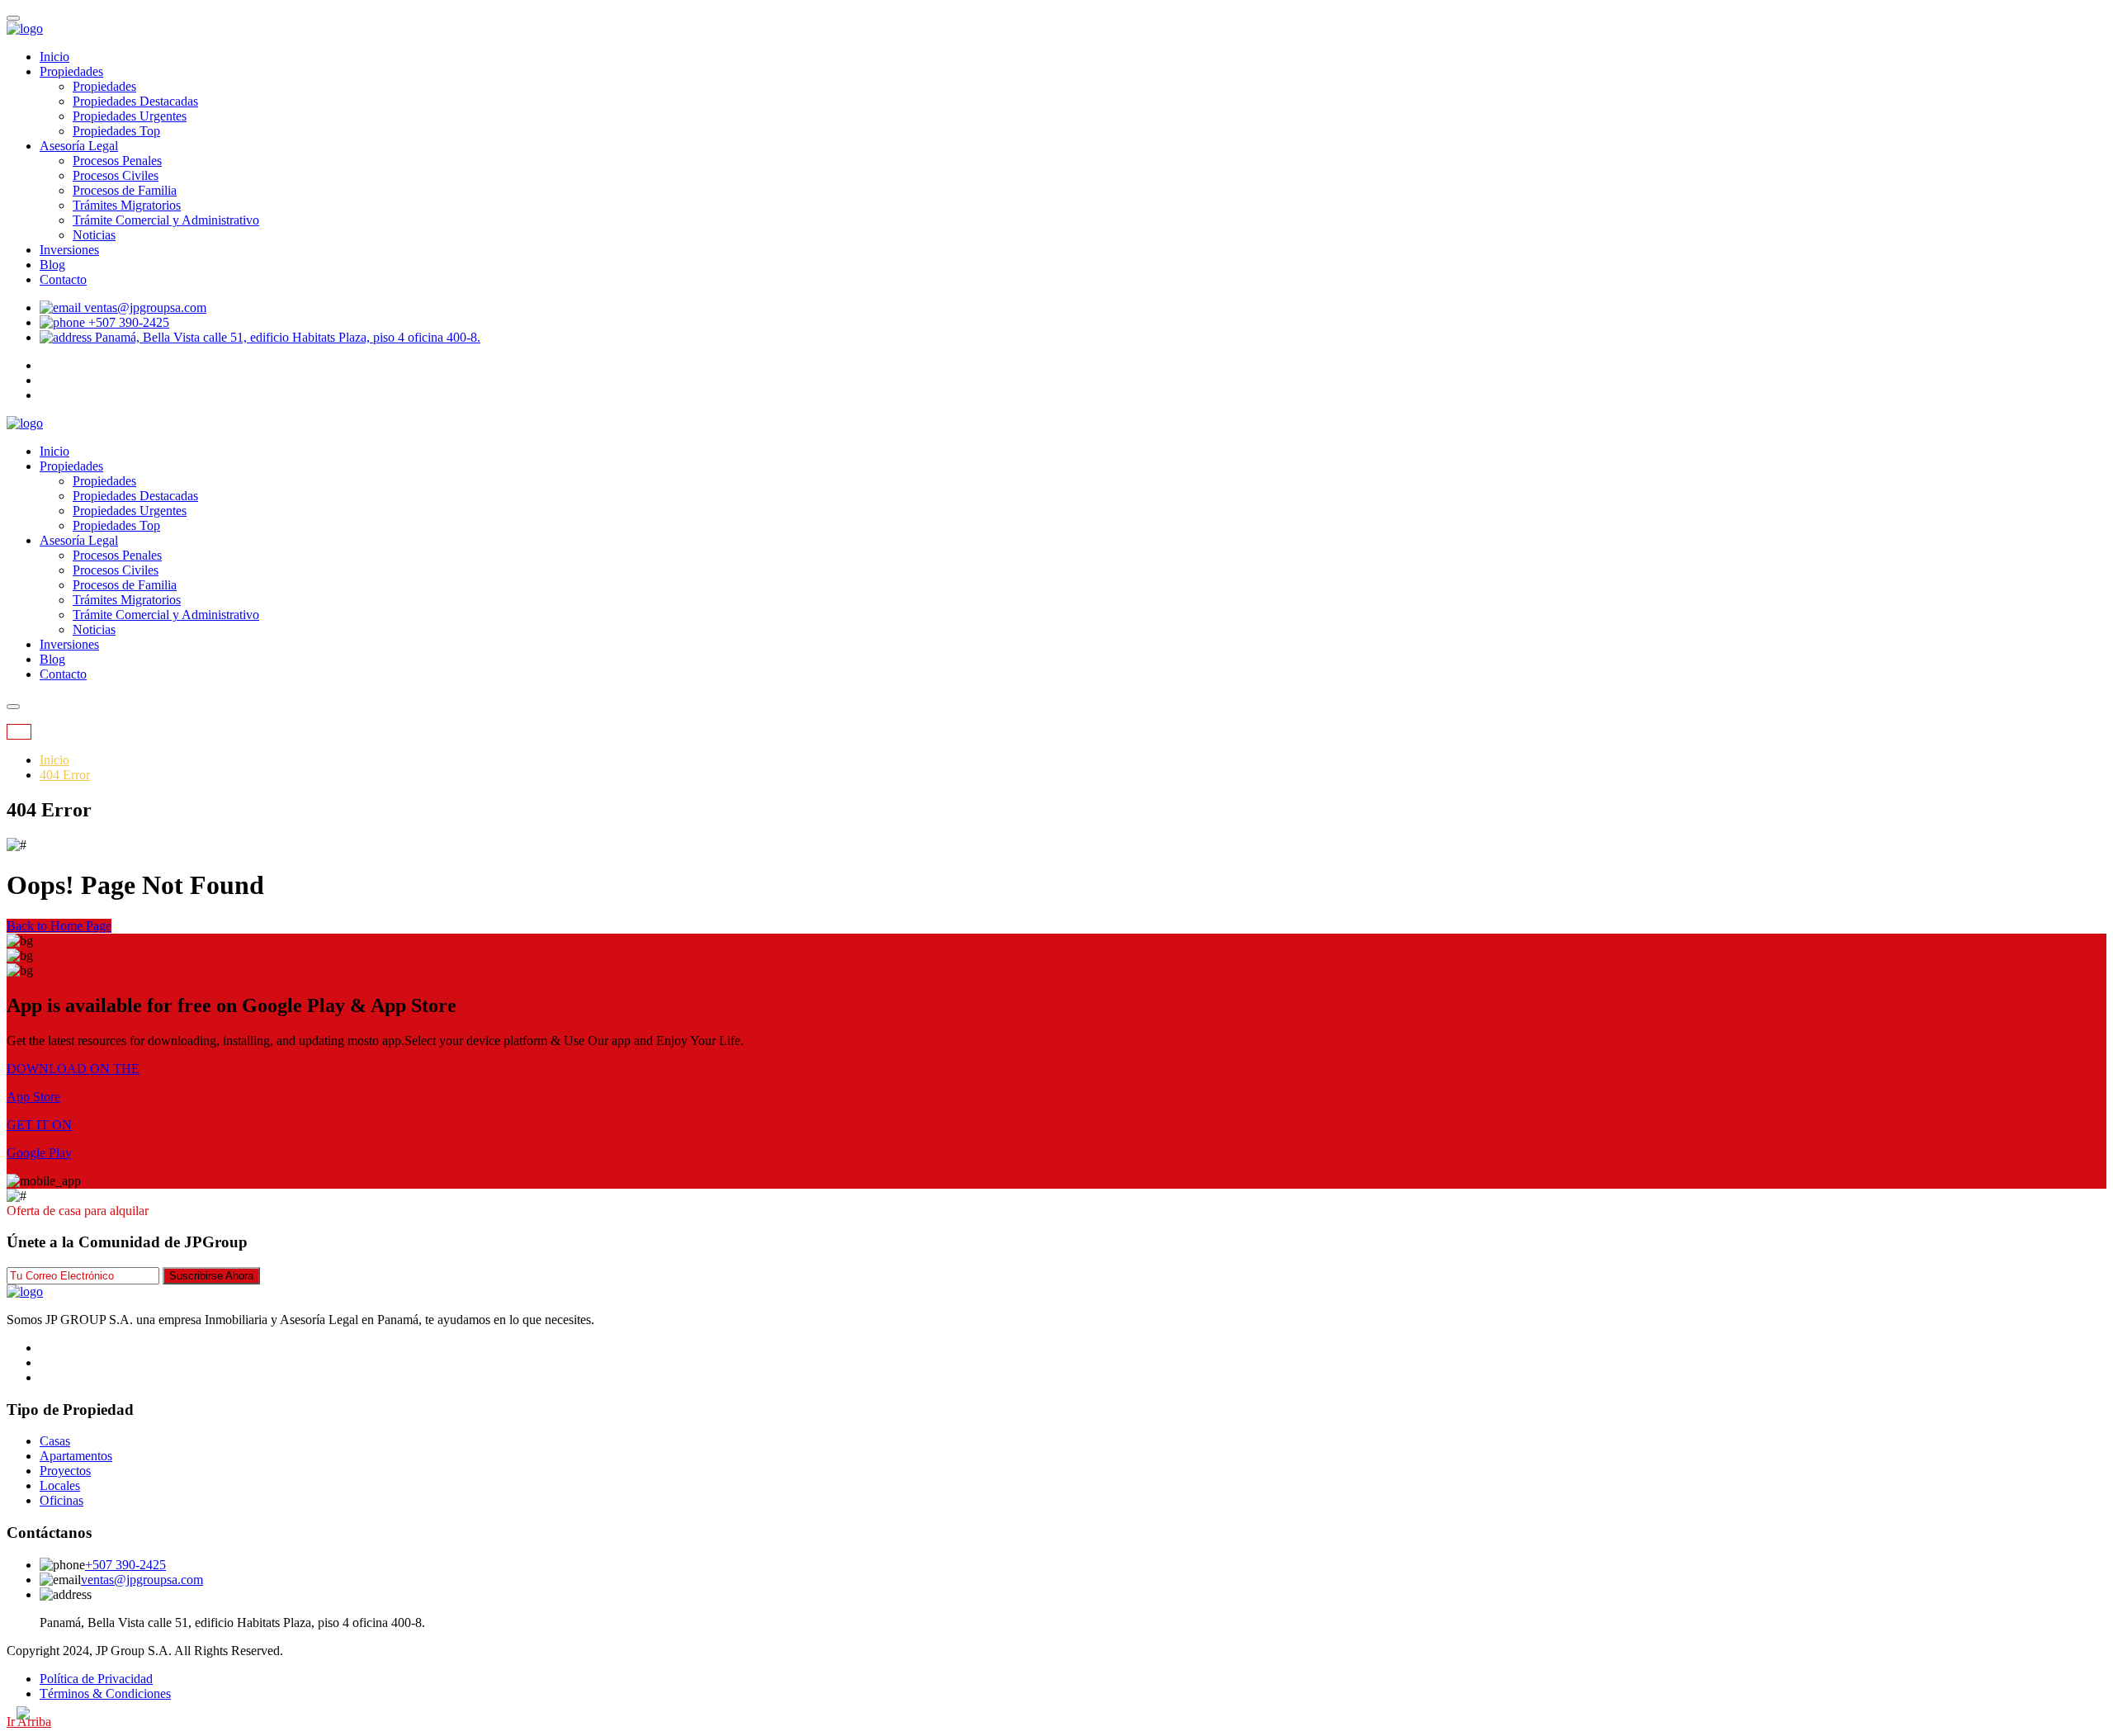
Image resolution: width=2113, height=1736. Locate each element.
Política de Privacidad (96, 1679)
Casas (55, 1441)
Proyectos (65, 1471)
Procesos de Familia (125, 190)
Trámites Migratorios (127, 205)
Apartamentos (76, 1456)
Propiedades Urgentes (130, 116)
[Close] (13, 18)
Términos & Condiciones (105, 1693)
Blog (52, 265)
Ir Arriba (29, 1722)
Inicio (54, 57)
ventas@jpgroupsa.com (142, 1580)
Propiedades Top (116, 131)
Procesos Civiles (116, 175)
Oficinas (61, 1500)
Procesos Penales (117, 161)
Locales (60, 1485)
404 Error (65, 775)
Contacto (63, 279)
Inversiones (69, 250)
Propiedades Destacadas (135, 101)
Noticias (94, 235)
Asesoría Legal (79, 146)
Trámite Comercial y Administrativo (166, 220)
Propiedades (71, 71)
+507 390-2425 (125, 1565)
